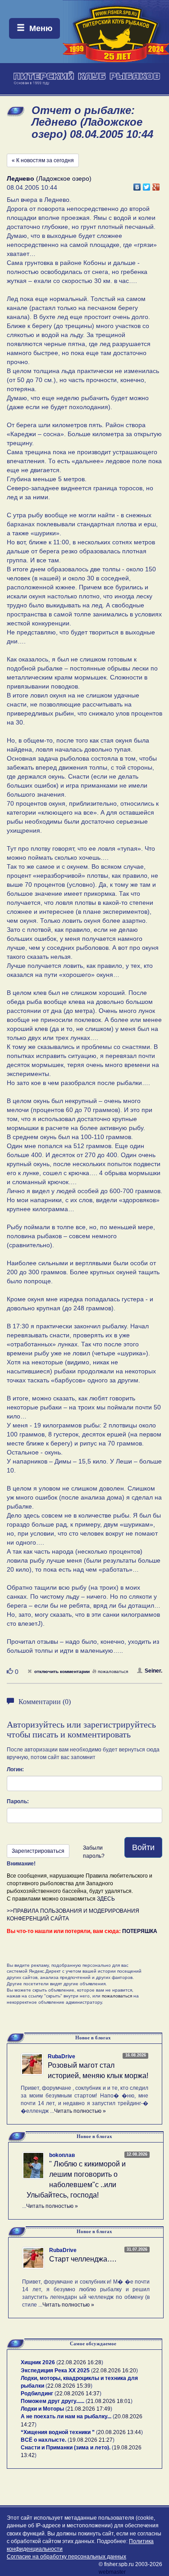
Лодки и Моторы (42, 2409)
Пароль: (18, 1801)
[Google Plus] (156, 185)
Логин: (15, 1769)
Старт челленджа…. (83, 2259)
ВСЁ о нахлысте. (43, 2440)
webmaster (112, 2572)
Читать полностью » (80, 2111)
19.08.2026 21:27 (91, 2440)
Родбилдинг (37, 2394)
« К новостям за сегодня (43, 160)
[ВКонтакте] (137, 185)
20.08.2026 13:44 (119, 2432)
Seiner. (153, 1671)
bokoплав (62, 2155)
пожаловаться (113, 1671)
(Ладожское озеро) (49, 178)
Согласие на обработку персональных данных (66, 2557)
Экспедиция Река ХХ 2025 (55, 2371)
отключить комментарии (62, 1671)
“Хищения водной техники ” (58, 2432)
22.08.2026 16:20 (114, 2371)
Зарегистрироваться (38, 1851)
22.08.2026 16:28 (80, 2362)
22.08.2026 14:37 (78, 2394)
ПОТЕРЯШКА (140, 1931)
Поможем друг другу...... (53, 2401)
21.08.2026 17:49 (89, 2409)
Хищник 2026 (38, 2362)
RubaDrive (62, 2056)
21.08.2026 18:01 (109, 2401)
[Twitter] (147, 185)
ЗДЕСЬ (106, 1899)
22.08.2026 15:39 (69, 2386)
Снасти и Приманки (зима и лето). (66, 2448)
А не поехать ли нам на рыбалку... (66, 2416)
